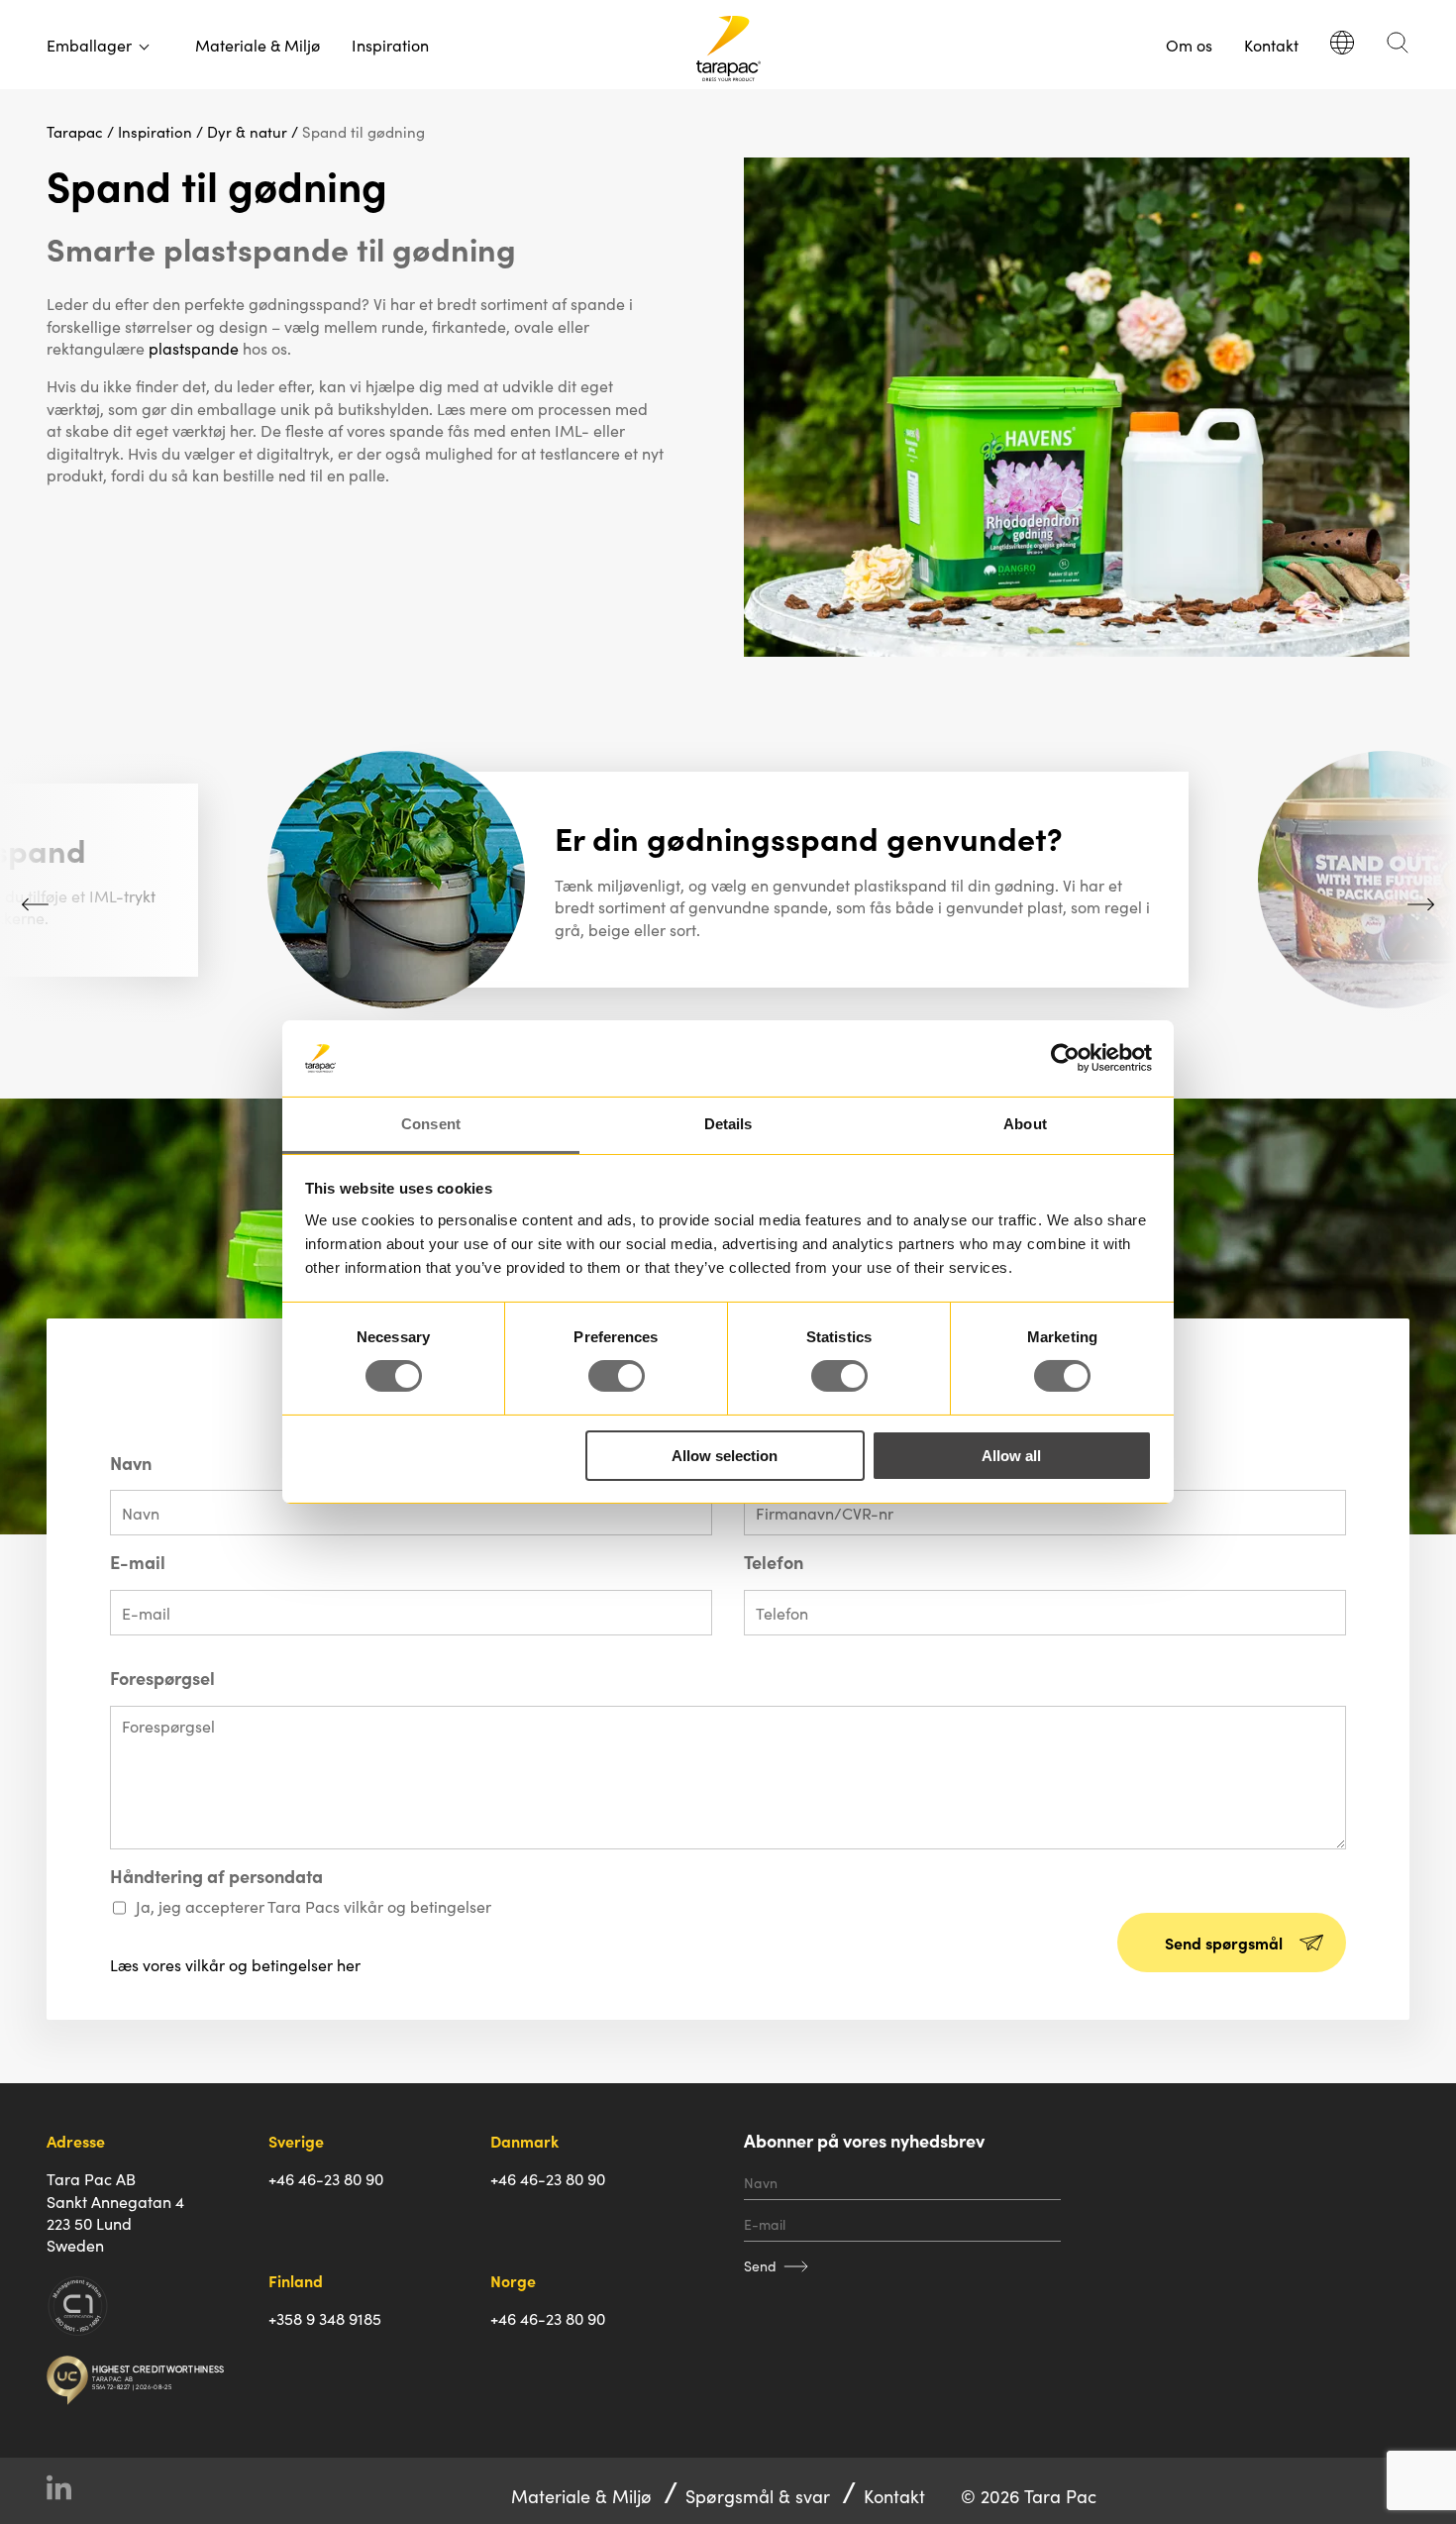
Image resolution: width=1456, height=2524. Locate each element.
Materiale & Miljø (258, 45)
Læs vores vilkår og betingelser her (235, 1964)
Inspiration (390, 45)
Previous (36, 903)
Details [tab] (728, 1124)
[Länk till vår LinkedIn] (67, 2491)
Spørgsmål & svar (758, 2496)
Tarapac (75, 131)
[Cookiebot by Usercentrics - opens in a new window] (1065, 1058)
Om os (1189, 45)
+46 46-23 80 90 (326, 2178)
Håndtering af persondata (216, 1876)
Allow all (1011, 1456)
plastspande (194, 348)
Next (1420, 903)
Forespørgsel (162, 1678)
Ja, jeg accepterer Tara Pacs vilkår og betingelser (313, 1906)
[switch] (617, 1376)
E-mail (138, 1562)
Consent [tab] (431, 1124)
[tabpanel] (728, 880)
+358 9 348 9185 (325, 2318)
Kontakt (1271, 45)
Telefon (774, 1562)
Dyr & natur (247, 131)
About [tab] (1025, 1124)
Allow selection (725, 1456)
